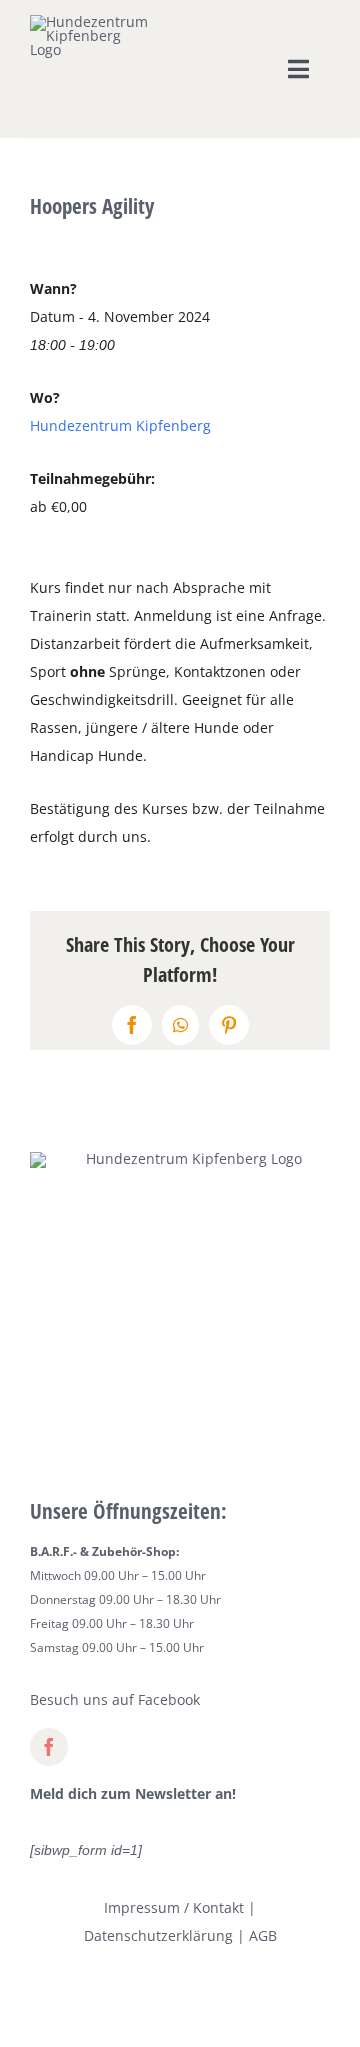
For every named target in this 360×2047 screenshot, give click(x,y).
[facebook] (49, 1747)
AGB (263, 1935)
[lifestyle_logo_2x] (92, 21)
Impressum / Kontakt (174, 1907)
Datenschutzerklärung (158, 1935)
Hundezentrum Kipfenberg (120, 425)
